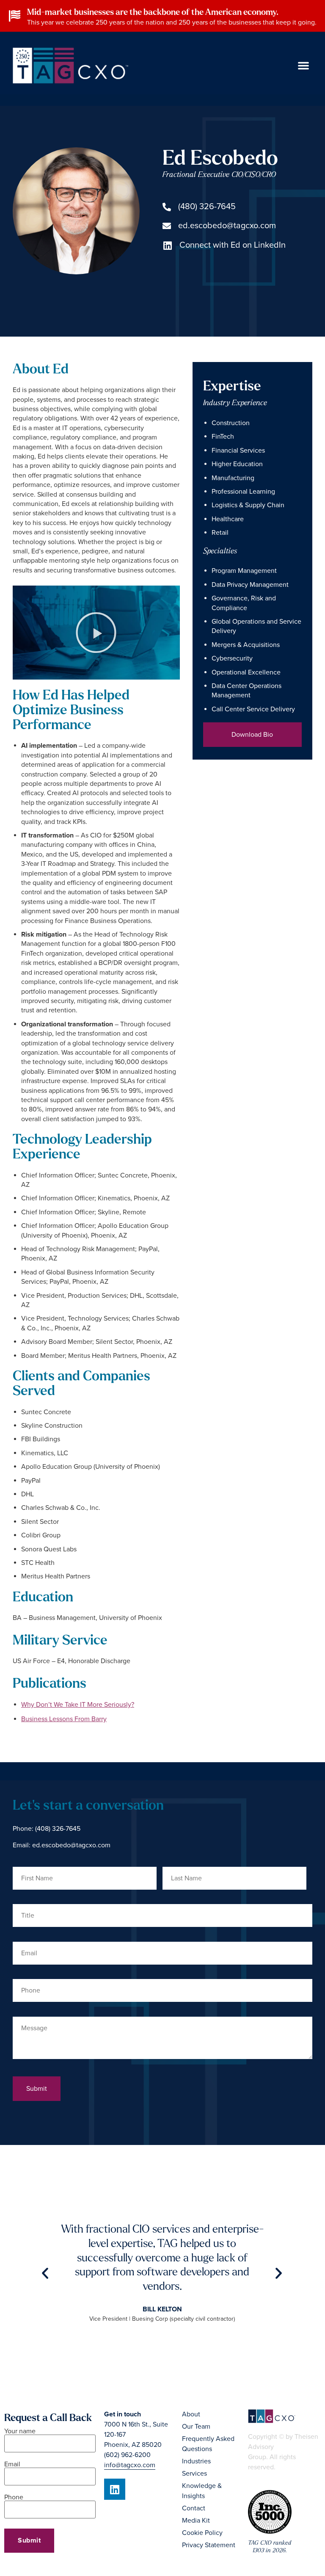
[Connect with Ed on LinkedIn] (167, 246)
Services (194, 2474)
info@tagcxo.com (130, 2465)
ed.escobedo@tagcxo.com (227, 226)
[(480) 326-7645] (167, 207)
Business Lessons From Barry (64, 1719)
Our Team (196, 2427)
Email (12, 2465)
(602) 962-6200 (127, 2455)
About (191, 2414)
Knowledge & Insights (202, 2491)
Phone (14, 2498)
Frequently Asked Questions (208, 2444)
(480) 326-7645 (207, 207)
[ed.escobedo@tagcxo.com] (167, 226)
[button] (303, 65)
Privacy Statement (209, 2545)
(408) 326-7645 (58, 1829)
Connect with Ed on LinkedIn (233, 245)
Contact (194, 2508)
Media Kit (196, 2521)
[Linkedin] (115, 2489)
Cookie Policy (202, 2533)
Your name (20, 2432)
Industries (196, 2461)
